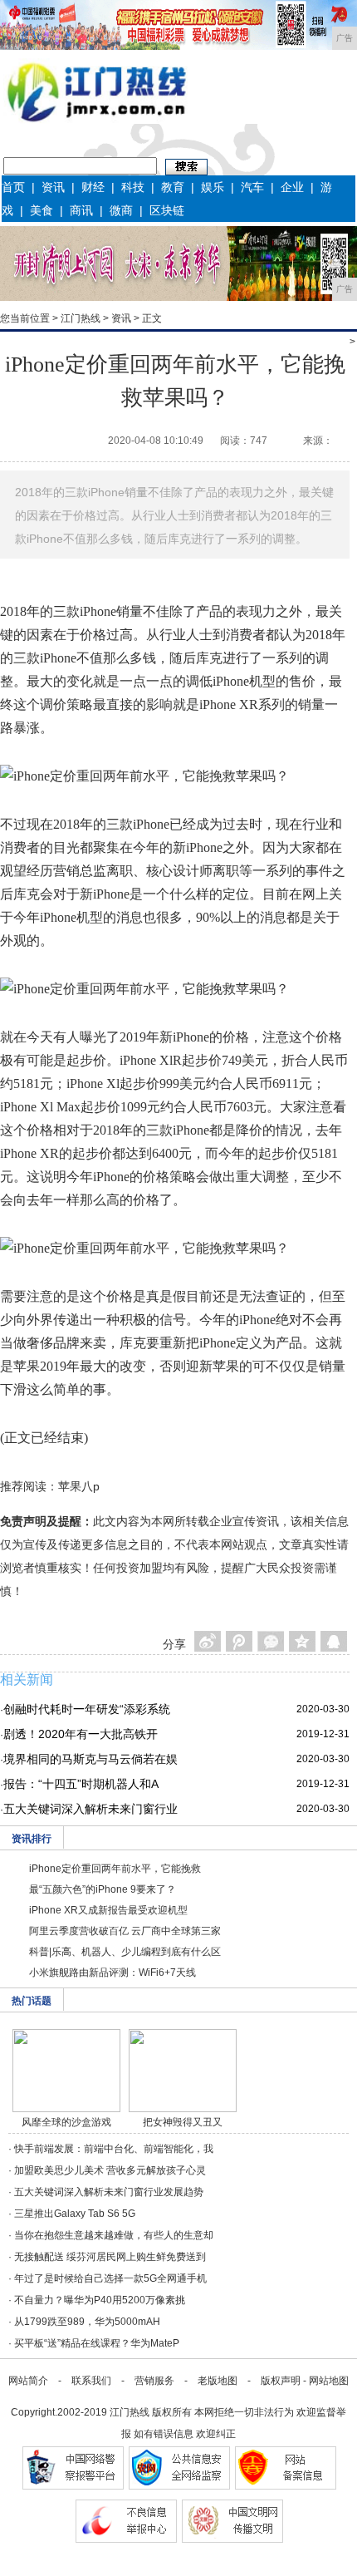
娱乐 (213, 187)
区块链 (167, 210)
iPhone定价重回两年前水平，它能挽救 (115, 1869)
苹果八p (79, 1486)
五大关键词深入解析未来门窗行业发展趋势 (109, 2192)
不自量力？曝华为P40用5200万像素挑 (100, 2300)
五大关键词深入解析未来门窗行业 (90, 1809)
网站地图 (329, 2381)
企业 (292, 187)
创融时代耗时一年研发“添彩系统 (87, 1709)
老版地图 (218, 2381)
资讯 (53, 187)
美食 (42, 210)
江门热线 (81, 318)
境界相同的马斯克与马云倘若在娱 (90, 1759)
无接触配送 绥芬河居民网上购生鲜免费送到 (110, 2257)
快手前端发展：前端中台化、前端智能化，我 (114, 2149)
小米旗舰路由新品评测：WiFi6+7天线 (112, 1973)
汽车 (252, 187)
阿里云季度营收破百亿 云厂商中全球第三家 (125, 1931)
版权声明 (281, 2381)
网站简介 (28, 2381)
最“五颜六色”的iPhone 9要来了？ (103, 1889)
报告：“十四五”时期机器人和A (81, 1784)
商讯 (81, 210)
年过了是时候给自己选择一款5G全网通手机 (110, 2278)
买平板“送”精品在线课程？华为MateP (97, 2343)
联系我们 (91, 2381)
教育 (173, 187)
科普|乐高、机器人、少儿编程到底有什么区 (125, 1952)
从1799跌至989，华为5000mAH (87, 2322)
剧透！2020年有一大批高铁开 (81, 1734)
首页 (13, 187)
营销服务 (154, 2381)
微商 (121, 210)
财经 (93, 187)
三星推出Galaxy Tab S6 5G (75, 2214)
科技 (133, 187)
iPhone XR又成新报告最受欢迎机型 (108, 1910)
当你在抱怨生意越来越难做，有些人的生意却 (114, 2235)
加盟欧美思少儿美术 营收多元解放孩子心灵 (110, 2170)
